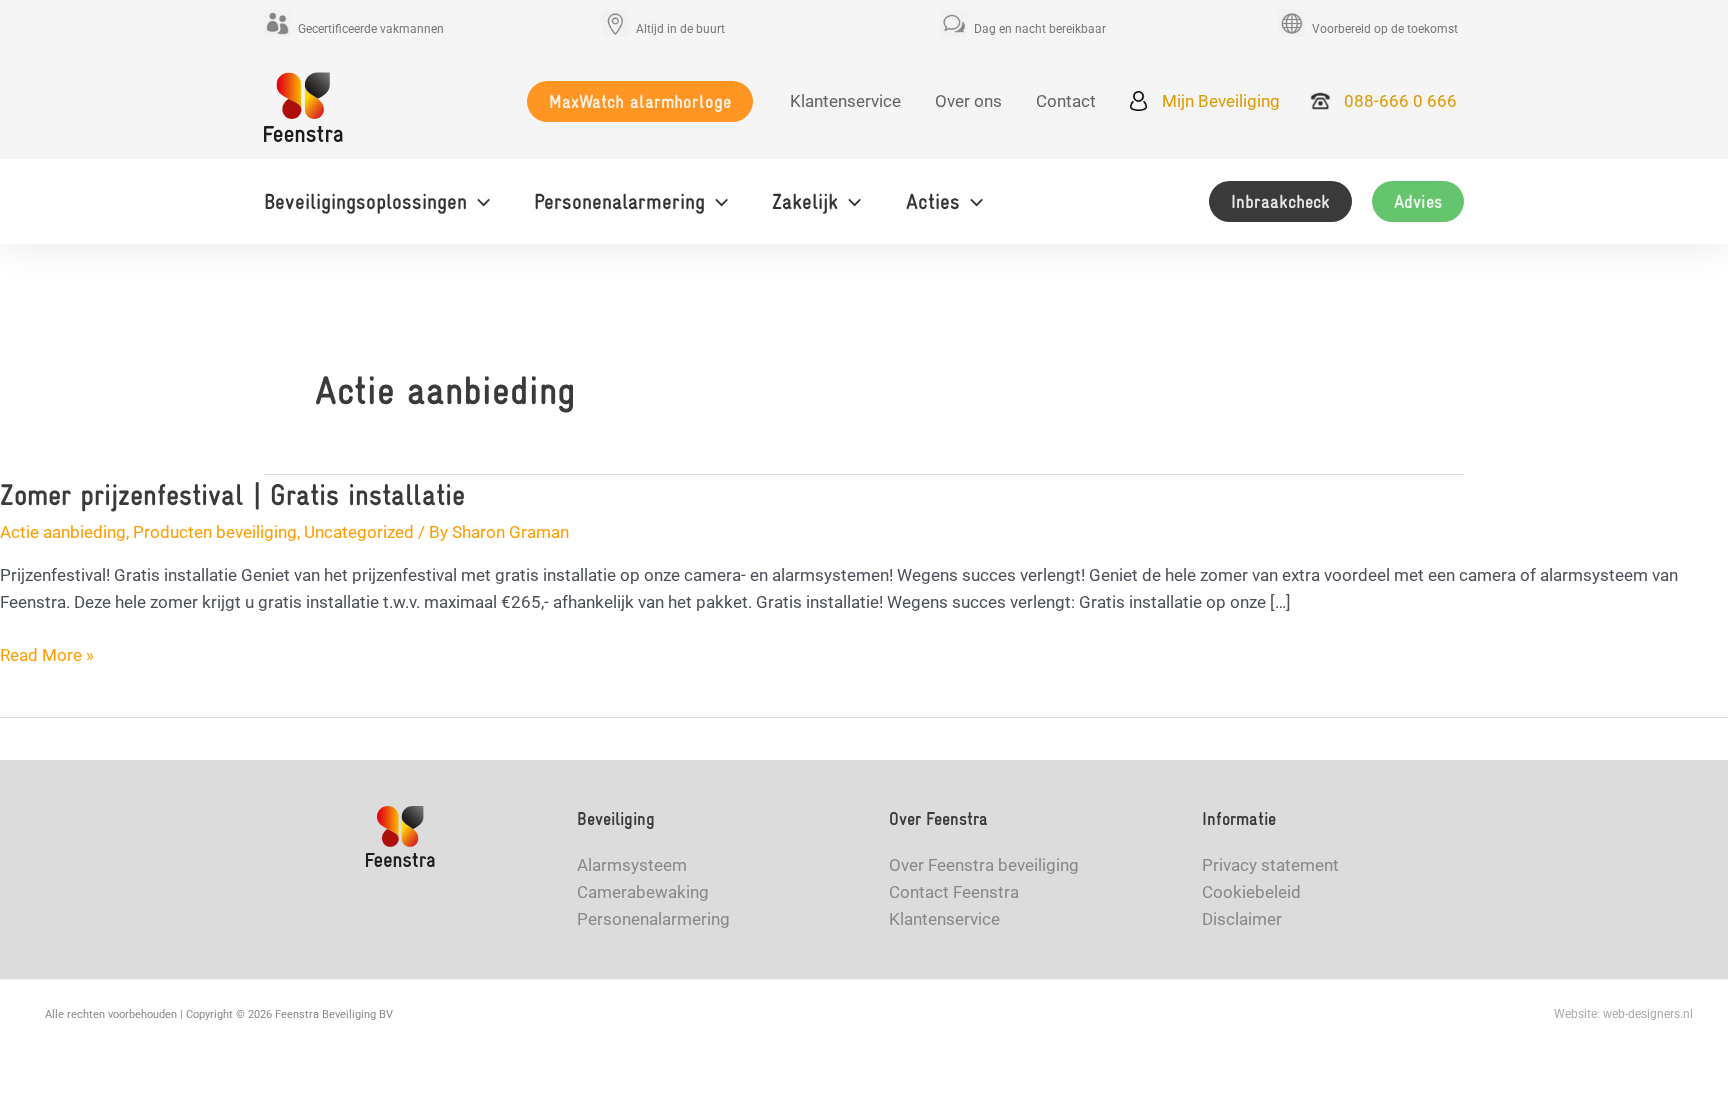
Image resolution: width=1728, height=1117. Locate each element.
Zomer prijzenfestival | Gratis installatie (232, 494)
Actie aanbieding (63, 532)
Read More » (47, 656)
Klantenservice (944, 919)
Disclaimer (1242, 919)
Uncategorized (359, 532)
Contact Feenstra (954, 892)
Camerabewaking (643, 892)
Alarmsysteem (632, 865)
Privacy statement (1270, 865)
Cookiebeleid (1251, 892)
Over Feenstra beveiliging (984, 865)
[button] (640, 101)
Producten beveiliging (215, 532)
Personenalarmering (653, 919)
